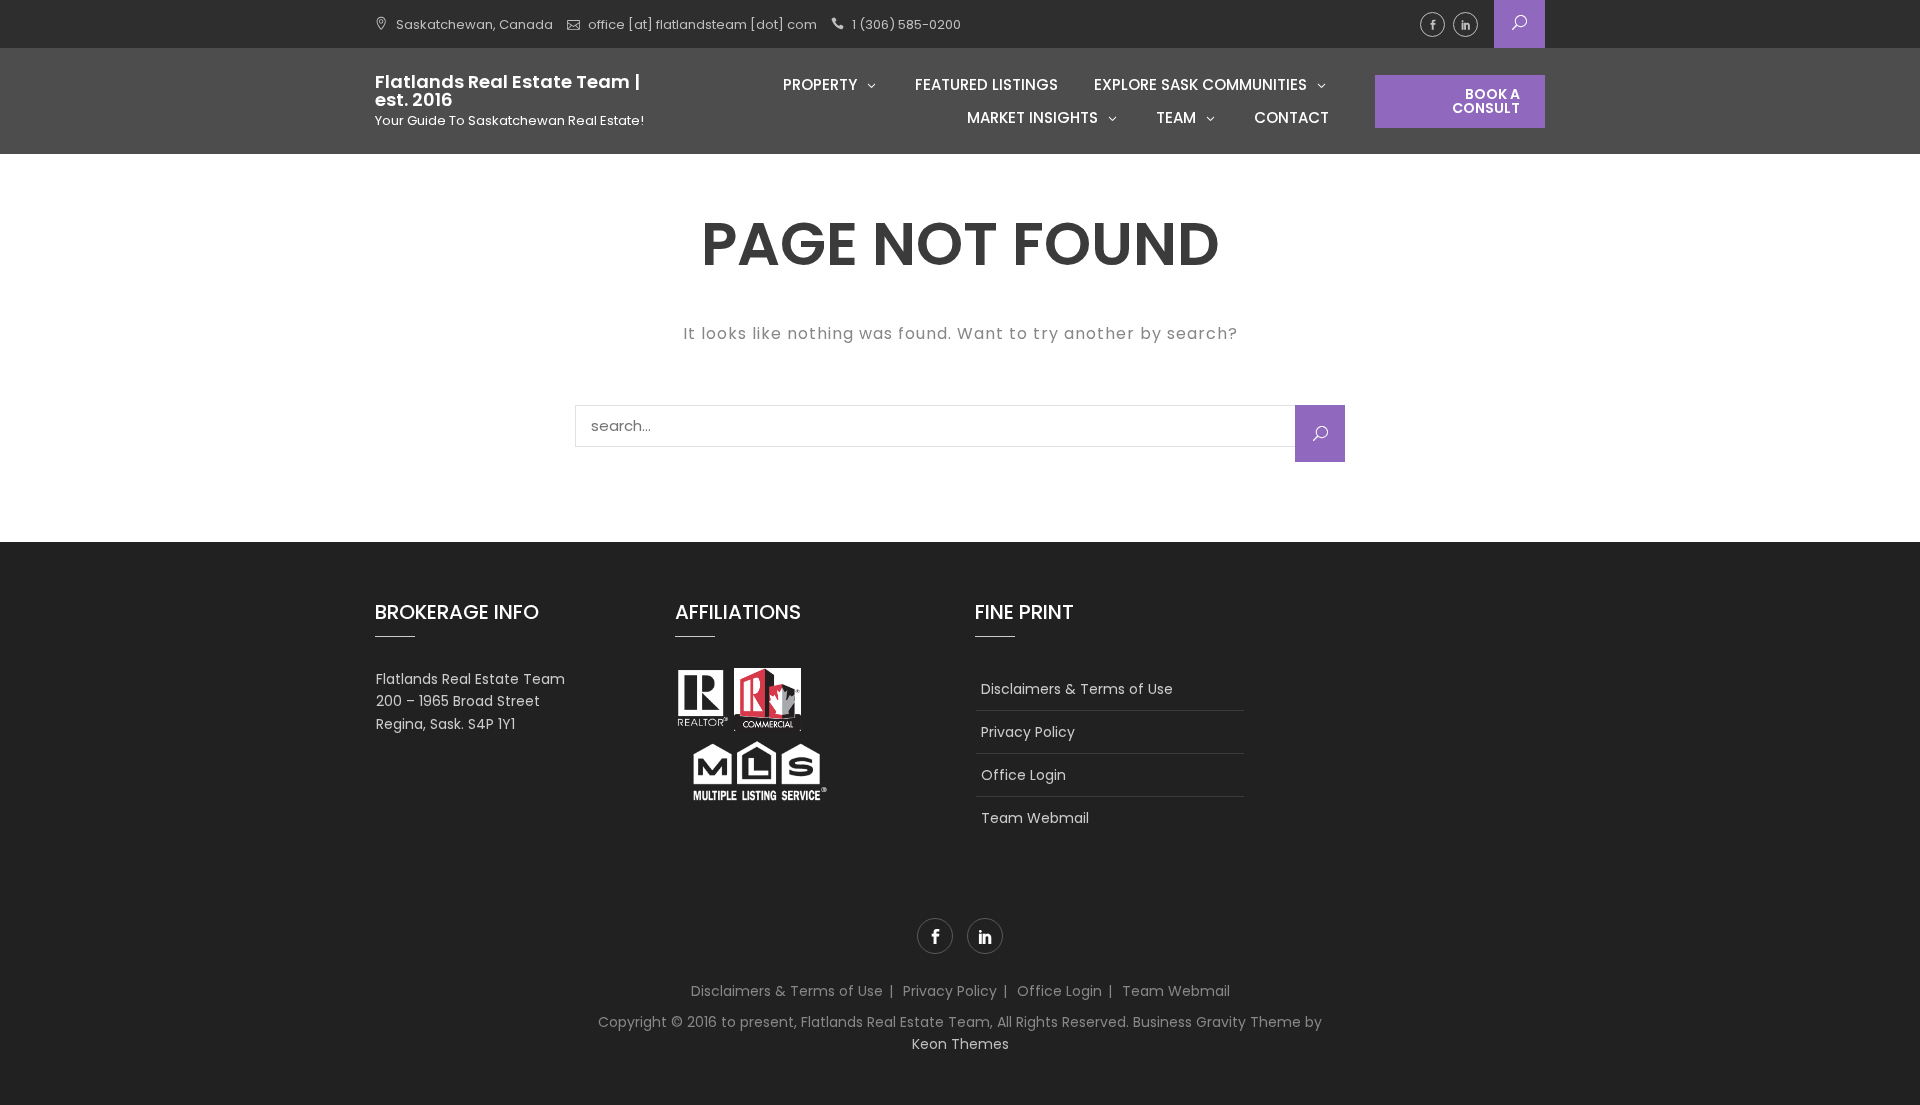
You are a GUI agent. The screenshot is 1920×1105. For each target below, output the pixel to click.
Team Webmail (1035, 818)
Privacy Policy (1028, 732)
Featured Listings (986, 84)
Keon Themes (960, 1044)
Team (1176, 117)
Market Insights (1032, 117)
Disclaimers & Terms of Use (1077, 689)
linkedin (1465, 24)
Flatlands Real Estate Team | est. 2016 (507, 91)
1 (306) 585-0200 (906, 24)
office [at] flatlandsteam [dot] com (702, 24)
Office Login (1023, 775)
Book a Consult (1486, 101)
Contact (1291, 117)
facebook (1432, 24)
